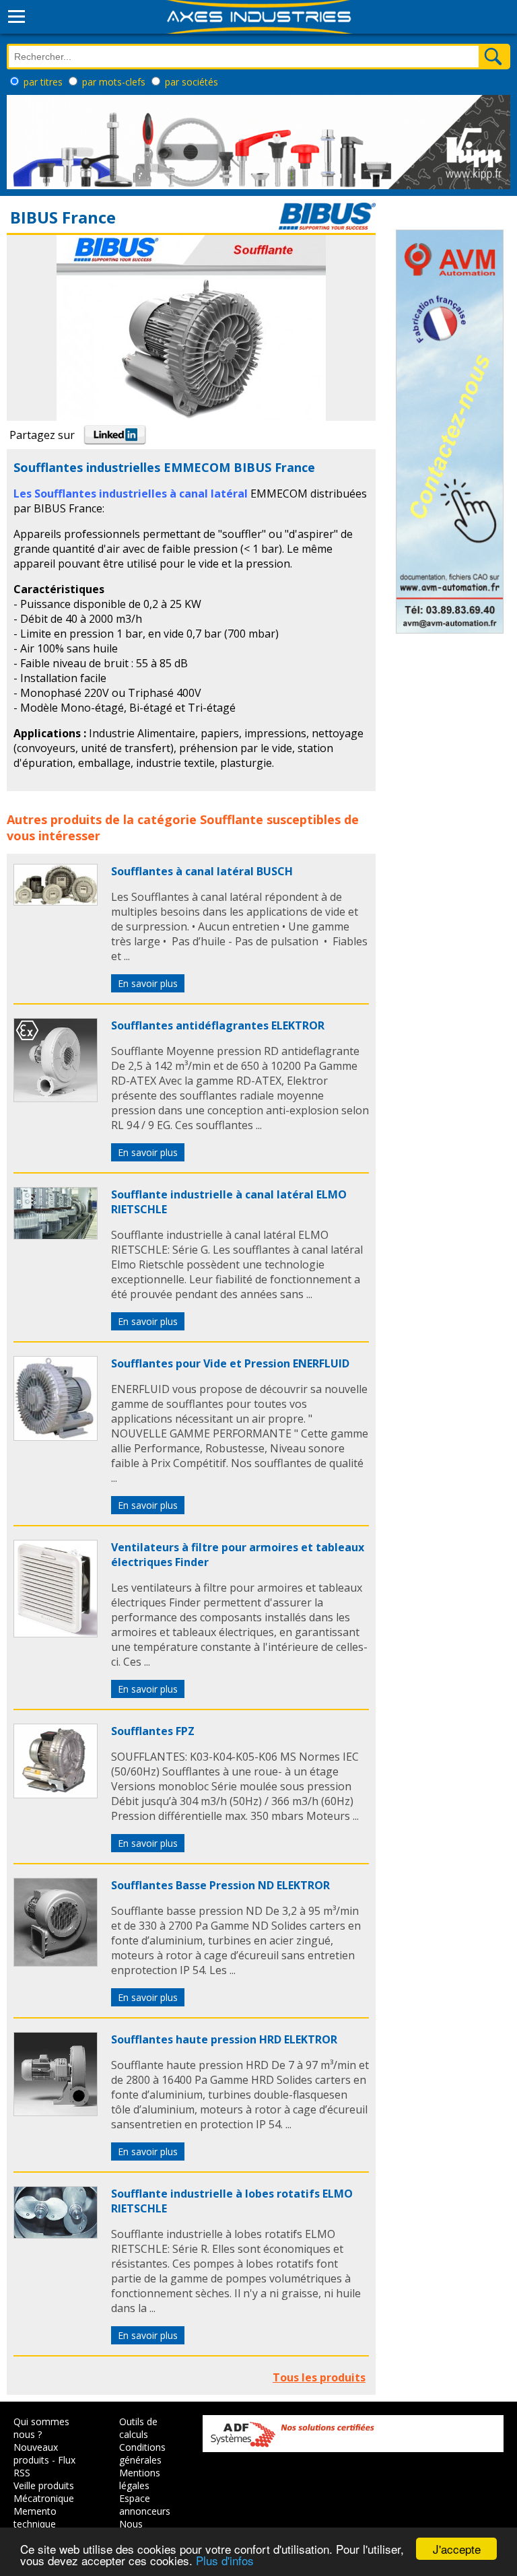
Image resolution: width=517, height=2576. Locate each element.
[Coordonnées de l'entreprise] (327, 226)
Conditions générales (142, 2453)
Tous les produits (319, 2377)
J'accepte (457, 2549)
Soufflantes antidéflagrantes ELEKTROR (218, 1025)
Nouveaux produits (36, 2453)
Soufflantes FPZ (153, 1731)
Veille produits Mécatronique (44, 2492)
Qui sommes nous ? (41, 2428)
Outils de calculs (138, 2428)
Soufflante (232, 819)
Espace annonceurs (145, 2505)
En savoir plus (148, 983)
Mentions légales (140, 2479)
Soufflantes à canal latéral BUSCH (202, 871)
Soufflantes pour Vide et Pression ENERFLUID (230, 1363)
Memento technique (35, 2517)
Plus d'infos (225, 2560)
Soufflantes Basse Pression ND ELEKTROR (220, 1885)
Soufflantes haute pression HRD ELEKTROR (224, 2039)
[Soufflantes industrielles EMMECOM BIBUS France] (56, 902)
